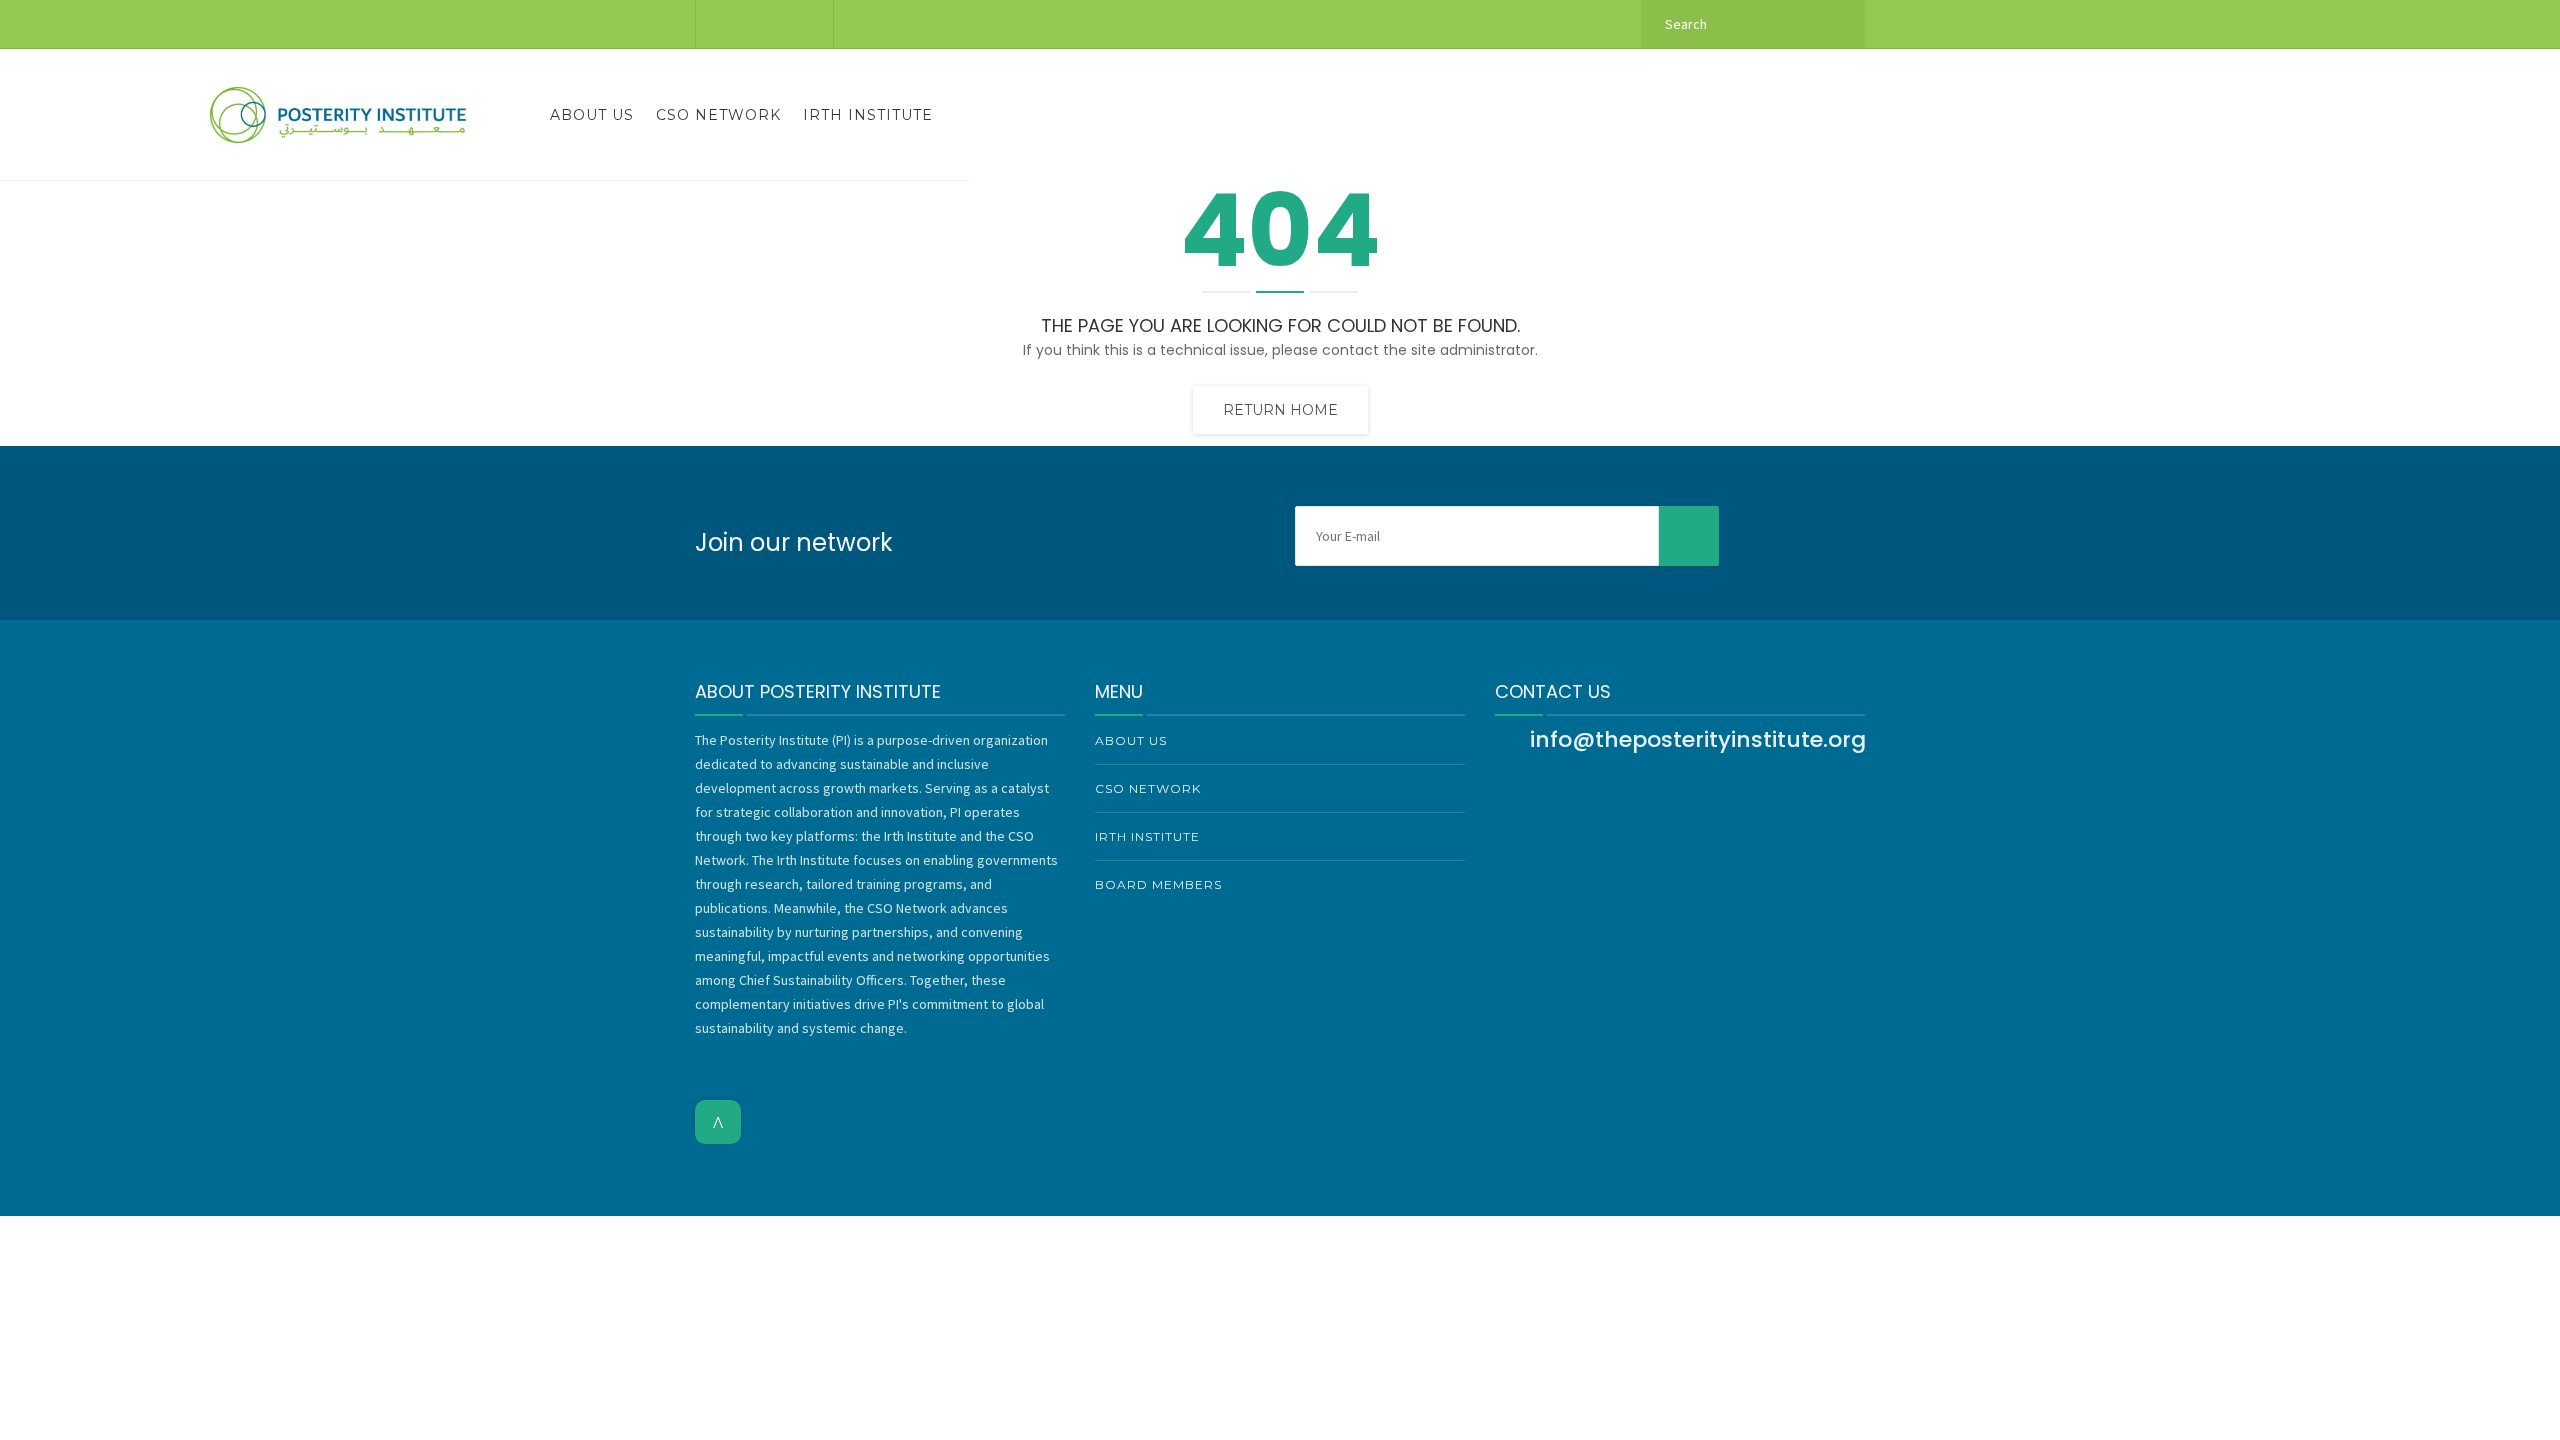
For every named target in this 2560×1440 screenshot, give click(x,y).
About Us (592, 115)
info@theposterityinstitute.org (1698, 739)
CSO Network (718, 115)
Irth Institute (868, 115)
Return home (1280, 410)
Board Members (1158, 884)
